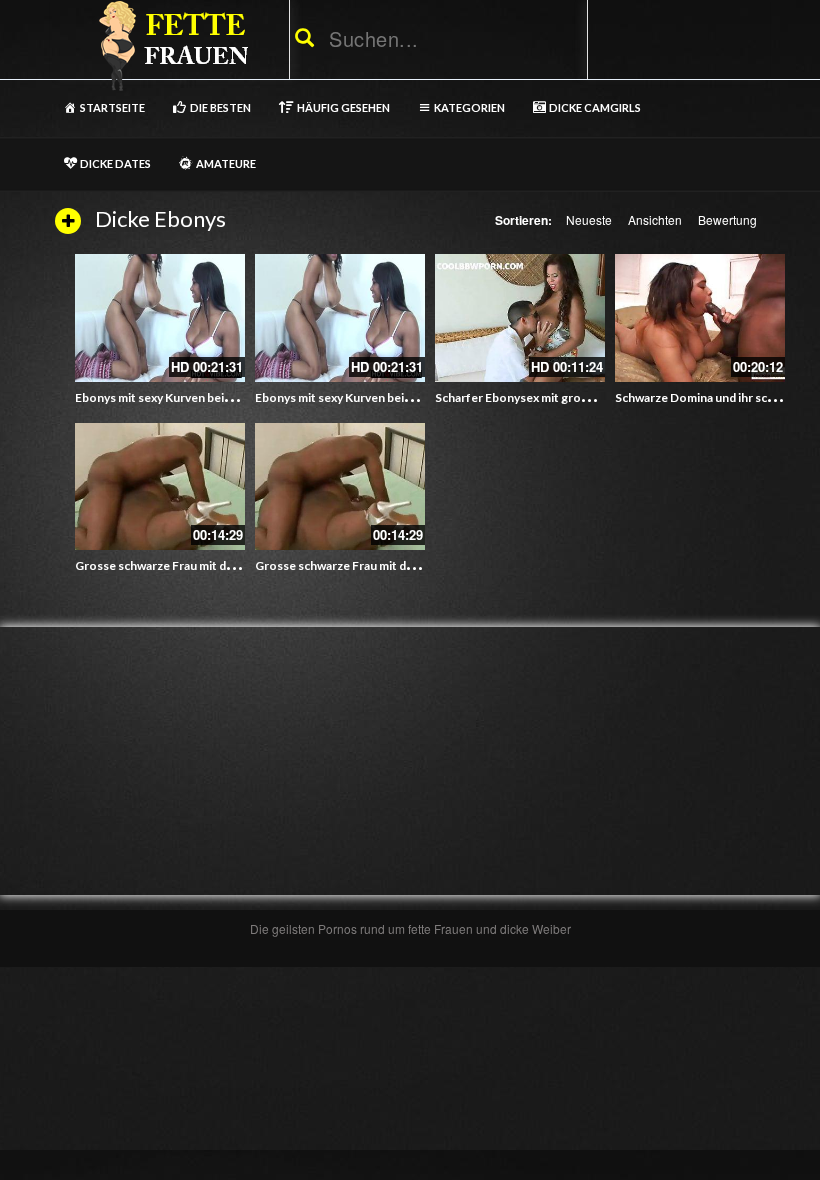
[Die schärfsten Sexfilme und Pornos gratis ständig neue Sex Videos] (170, 45)
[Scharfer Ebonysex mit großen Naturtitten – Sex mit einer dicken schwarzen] (520, 318)
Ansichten (655, 219)
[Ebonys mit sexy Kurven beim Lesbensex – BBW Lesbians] (160, 318)
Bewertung (727, 219)
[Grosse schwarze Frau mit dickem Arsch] (160, 487)
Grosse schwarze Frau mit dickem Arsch (184, 565)
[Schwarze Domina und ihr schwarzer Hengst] (700, 318)
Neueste (589, 219)
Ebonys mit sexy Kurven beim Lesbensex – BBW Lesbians (230, 397)
